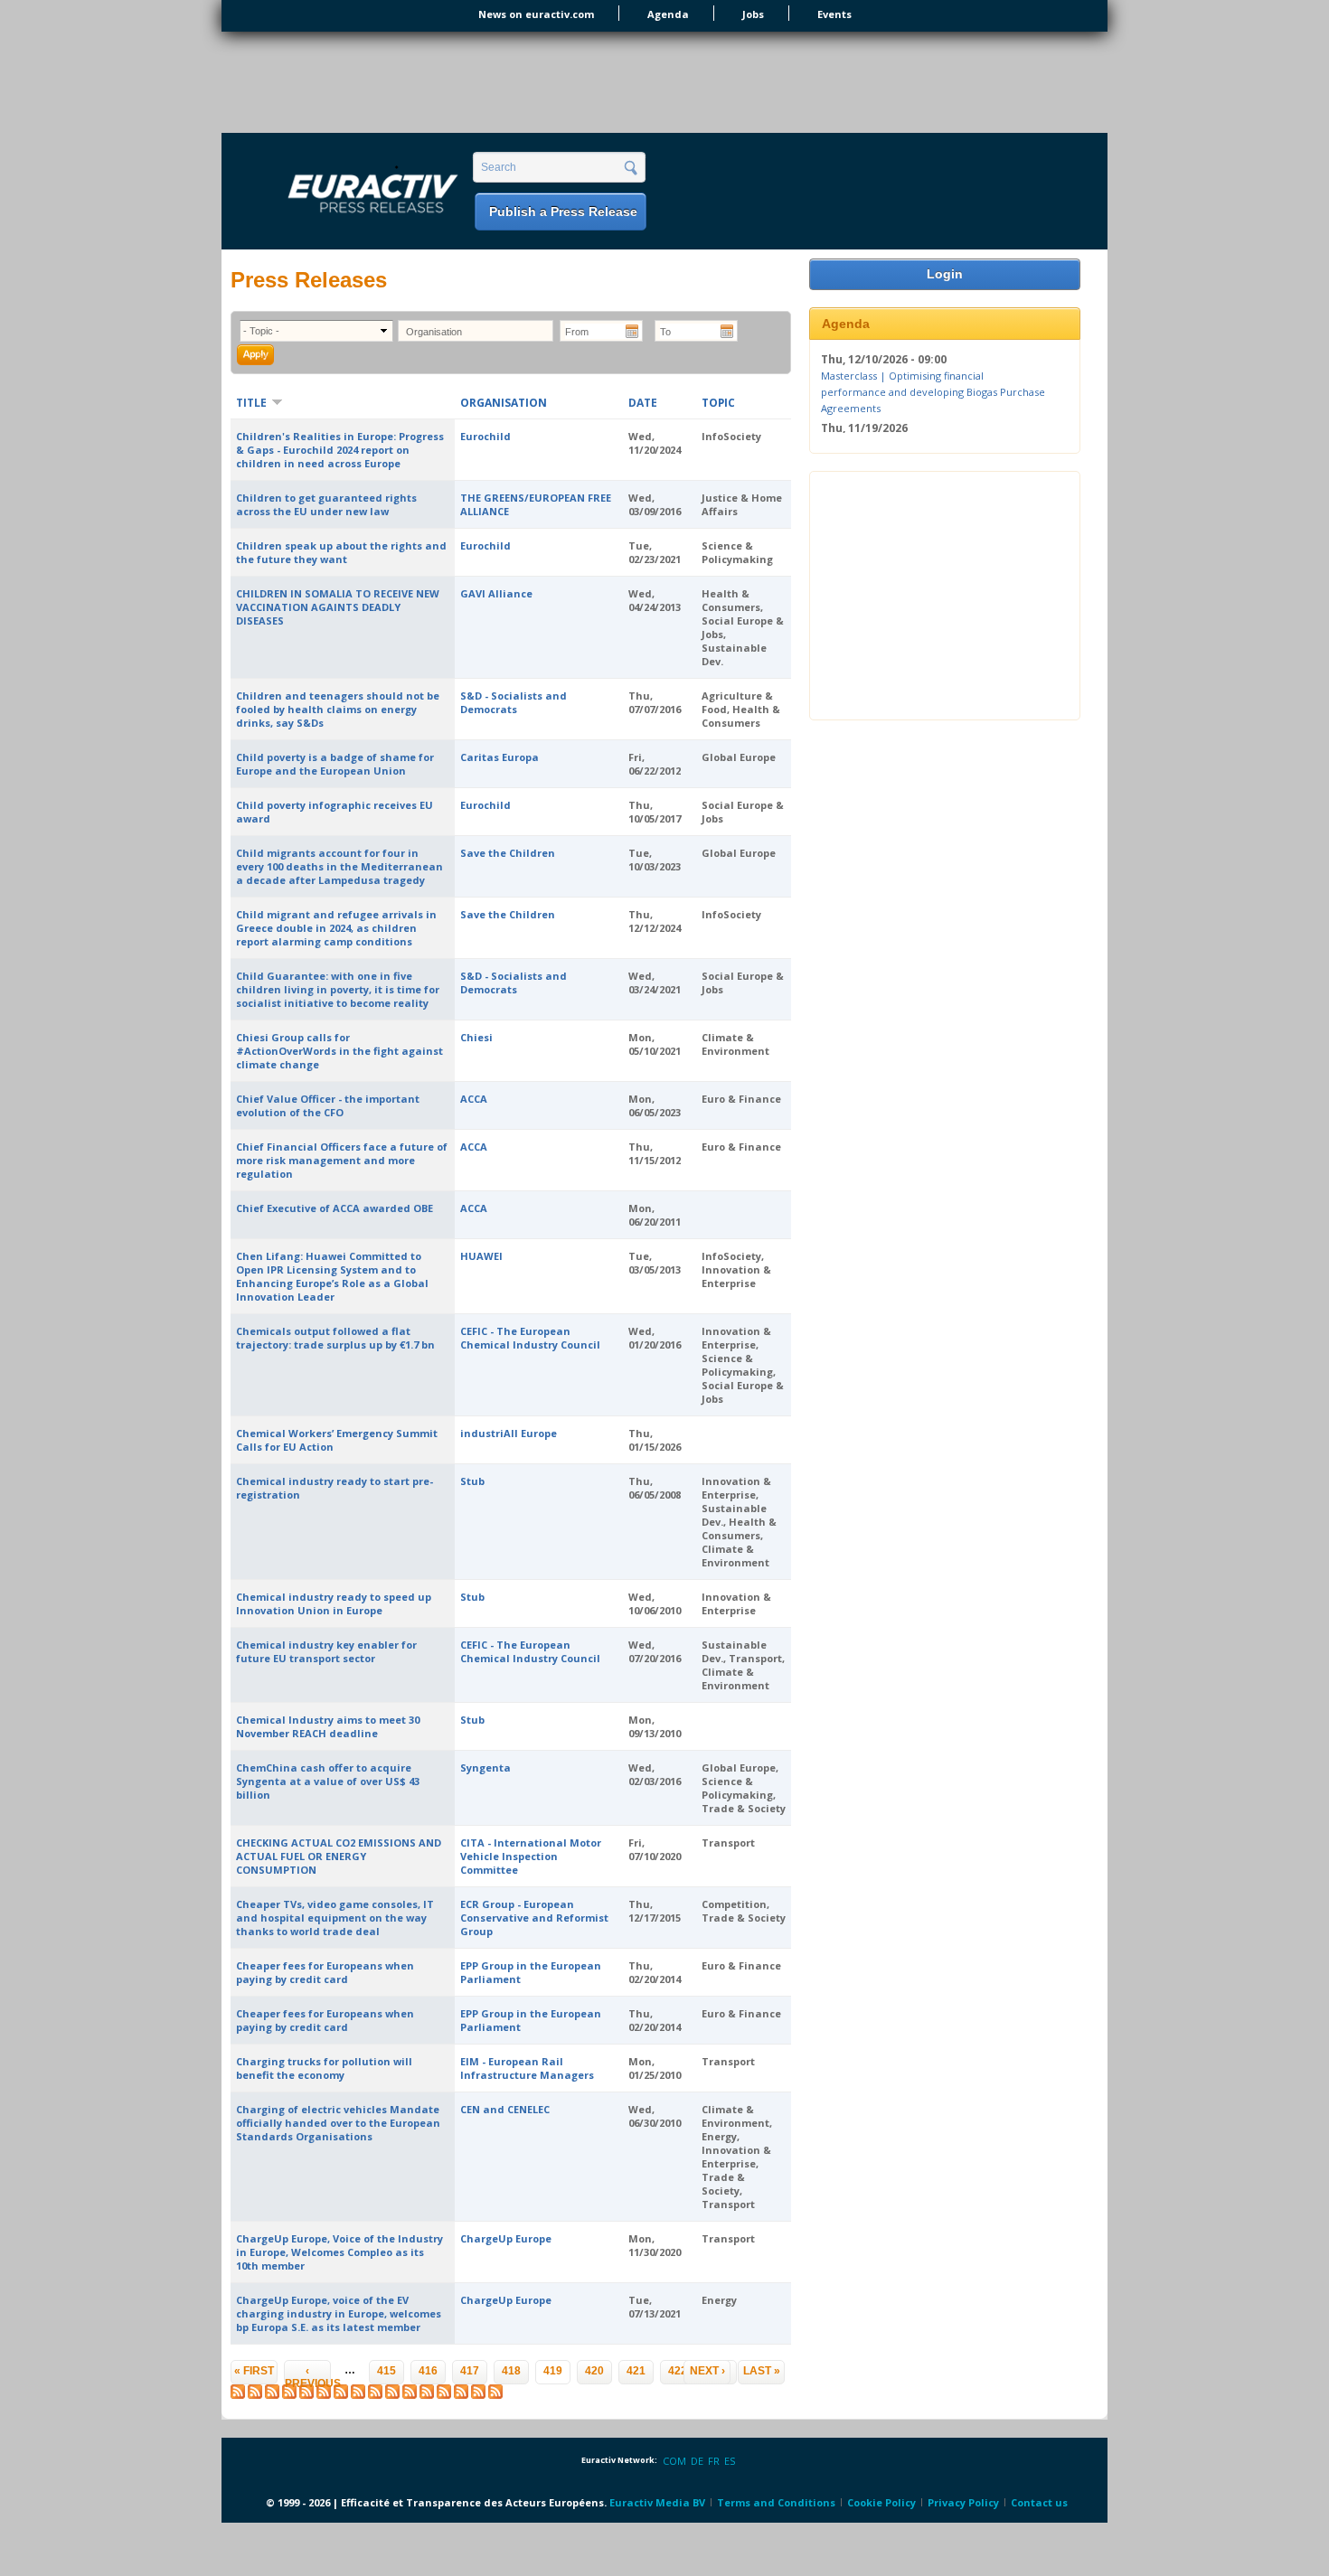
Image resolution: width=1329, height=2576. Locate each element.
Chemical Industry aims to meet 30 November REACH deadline (328, 1726)
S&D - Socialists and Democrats (514, 702)
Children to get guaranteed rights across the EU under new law (326, 504)
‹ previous (308, 2374)
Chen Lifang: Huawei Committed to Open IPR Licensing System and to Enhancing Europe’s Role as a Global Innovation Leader (332, 1276)
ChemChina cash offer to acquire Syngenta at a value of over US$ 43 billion (328, 1781)
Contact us (1039, 2502)
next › (707, 2371)
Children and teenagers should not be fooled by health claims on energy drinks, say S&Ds (338, 709)
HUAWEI (481, 1256)
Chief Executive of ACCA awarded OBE (335, 1208)
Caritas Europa (500, 757)
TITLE (251, 403)
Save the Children (508, 853)
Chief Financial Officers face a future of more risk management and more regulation (342, 1160)
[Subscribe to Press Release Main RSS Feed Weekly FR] (461, 2395)
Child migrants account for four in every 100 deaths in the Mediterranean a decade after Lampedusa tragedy (339, 866)
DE (697, 2461)
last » (762, 2371)
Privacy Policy (963, 2502)
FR (714, 2461)
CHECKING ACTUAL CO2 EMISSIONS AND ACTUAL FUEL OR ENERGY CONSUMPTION (339, 1856)
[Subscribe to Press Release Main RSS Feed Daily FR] (289, 2395)
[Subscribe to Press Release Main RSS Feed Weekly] (272, 2395)
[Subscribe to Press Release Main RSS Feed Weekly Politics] (410, 2395)
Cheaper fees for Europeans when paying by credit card (325, 1972)
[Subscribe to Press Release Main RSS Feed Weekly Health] (392, 2395)
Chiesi (476, 1037)
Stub (472, 1481)
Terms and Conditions (776, 2502)
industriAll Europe (509, 1433)
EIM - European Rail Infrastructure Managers (527, 2068)
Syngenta (485, 1767)
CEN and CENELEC (505, 2109)
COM (674, 2461)
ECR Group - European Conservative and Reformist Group (534, 1918)
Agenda (668, 14)
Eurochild (485, 436)
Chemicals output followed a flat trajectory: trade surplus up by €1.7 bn (335, 1338)
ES (730, 2461)
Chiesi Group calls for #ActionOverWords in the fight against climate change (339, 1051)
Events (834, 14)
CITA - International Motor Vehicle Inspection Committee (531, 1856)
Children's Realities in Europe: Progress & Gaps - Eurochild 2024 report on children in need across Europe (340, 450)
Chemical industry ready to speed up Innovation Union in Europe (334, 1603)
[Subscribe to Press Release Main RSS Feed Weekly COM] (444, 2395)
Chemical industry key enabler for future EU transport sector (326, 1651)
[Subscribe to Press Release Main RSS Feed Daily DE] (306, 2395)
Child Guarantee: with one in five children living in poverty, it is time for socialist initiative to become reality (338, 989)
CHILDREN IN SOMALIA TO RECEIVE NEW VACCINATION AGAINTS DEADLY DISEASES (338, 607)
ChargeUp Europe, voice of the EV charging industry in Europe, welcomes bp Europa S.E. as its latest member (339, 2313)
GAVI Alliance (496, 593)
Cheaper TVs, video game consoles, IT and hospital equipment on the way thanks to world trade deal (335, 1918)
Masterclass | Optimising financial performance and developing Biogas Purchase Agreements (933, 391)
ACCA (474, 1099)
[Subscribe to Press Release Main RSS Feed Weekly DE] (478, 2395)
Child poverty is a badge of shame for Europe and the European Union (335, 764)
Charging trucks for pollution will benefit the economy (324, 2068)
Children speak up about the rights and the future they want (341, 552)
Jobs (753, 14)
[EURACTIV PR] (352, 193)
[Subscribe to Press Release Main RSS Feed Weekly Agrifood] (324, 2395)
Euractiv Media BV (657, 2502)
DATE (643, 403)
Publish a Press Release (563, 212)
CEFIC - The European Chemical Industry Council (530, 1338)
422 (678, 2371)
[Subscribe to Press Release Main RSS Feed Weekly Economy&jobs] (358, 2395)
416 (428, 2371)
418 (511, 2371)
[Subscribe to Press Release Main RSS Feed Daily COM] (255, 2395)
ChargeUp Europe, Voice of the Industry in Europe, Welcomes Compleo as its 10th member (339, 2252)
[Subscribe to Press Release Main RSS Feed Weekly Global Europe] (427, 2395)
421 (636, 2371)
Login (945, 274)
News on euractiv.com (536, 14)
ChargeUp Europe (506, 2238)
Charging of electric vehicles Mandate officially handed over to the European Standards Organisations (338, 2123)
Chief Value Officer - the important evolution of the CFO (328, 1105)
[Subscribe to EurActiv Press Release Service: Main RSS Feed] (238, 2395)
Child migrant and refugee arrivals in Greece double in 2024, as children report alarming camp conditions (336, 928)
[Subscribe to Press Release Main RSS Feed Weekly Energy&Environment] (375, 2395)
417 (470, 2371)
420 (594, 2371)
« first (254, 2371)
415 (386, 2371)
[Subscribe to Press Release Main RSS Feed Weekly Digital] (341, 2395)
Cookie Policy (881, 2502)
